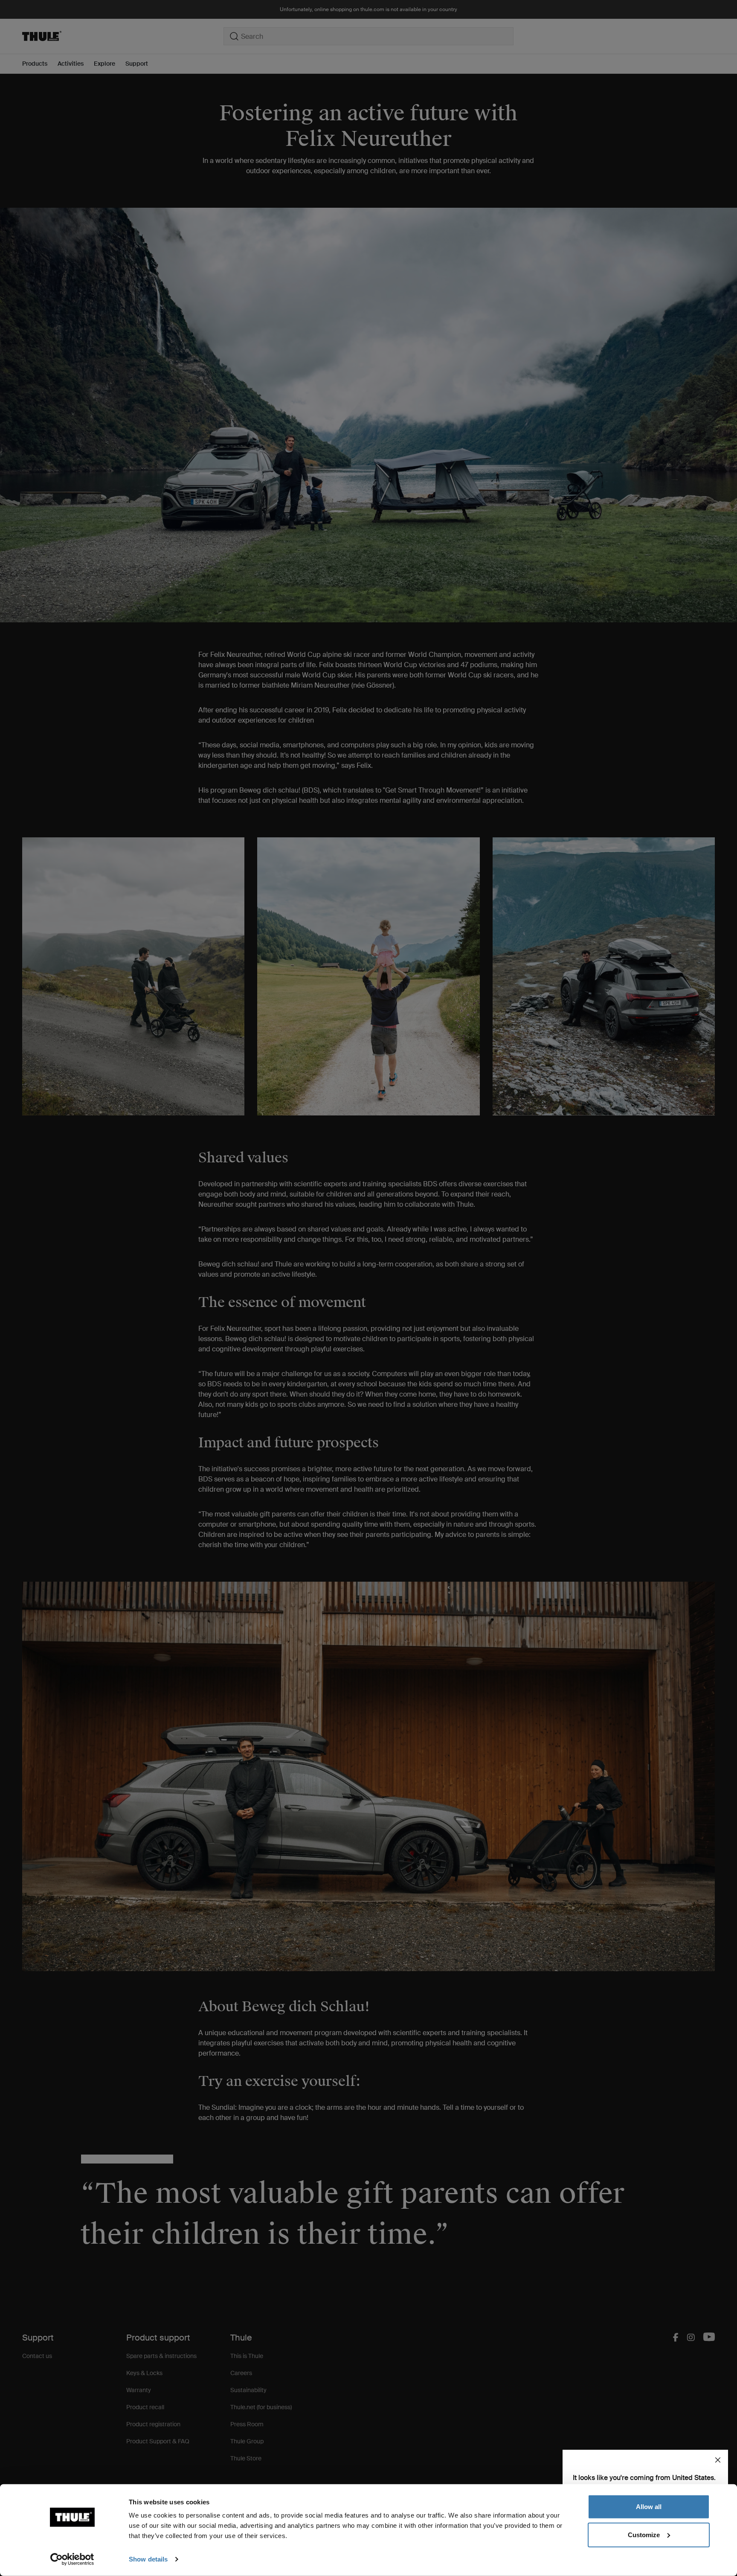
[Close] (718, 2460)
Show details (148, 2559)
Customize (644, 2534)
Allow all (649, 2507)
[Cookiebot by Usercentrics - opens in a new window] (72, 2559)
